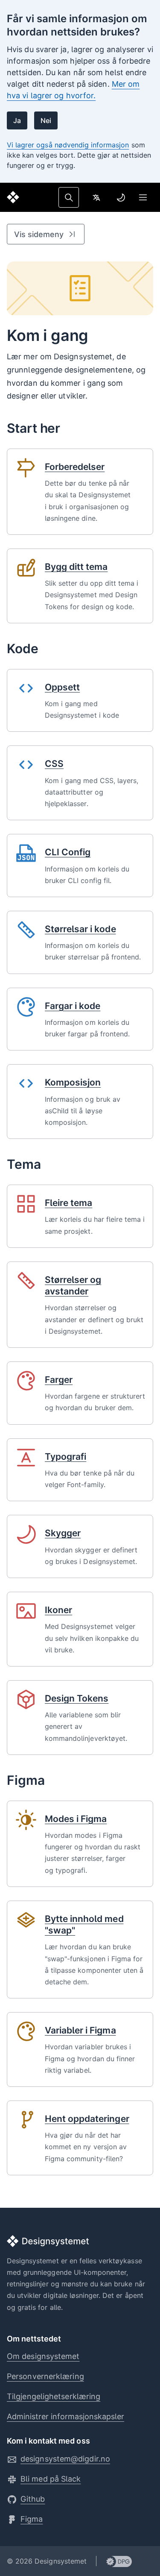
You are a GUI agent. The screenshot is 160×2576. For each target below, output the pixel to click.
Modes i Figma (76, 1819)
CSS (54, 764)
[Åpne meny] (143, 197)
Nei (46, 120)
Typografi (65, 1457)
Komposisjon (73, 1082)
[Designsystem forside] (13, 197)
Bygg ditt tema (76, 567)
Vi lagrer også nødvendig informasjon (68, 145)
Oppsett (62, 687)
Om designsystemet (43, 2356)
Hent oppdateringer (87, 2119)
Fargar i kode (73, 1006)
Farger (59, 1380)
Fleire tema (68, 1203)
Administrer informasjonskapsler (65, 2416)
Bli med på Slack (51, 2479)
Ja (17, 120)
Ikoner (58, 1610)
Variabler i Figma (80, 2030)
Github (33, 2499)
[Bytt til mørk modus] (121, 197)
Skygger (63, 1533)
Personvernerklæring (45, 2376)
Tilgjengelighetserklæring (54, 2396)
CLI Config (68, 852)
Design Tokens (77, 1698)
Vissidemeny (39, 234)
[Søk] (69, 197)
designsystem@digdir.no (65, 2459)
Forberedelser (75, 467)
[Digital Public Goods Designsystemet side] (114, 2561)
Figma (32, 2519)
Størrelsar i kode (80, 929)
